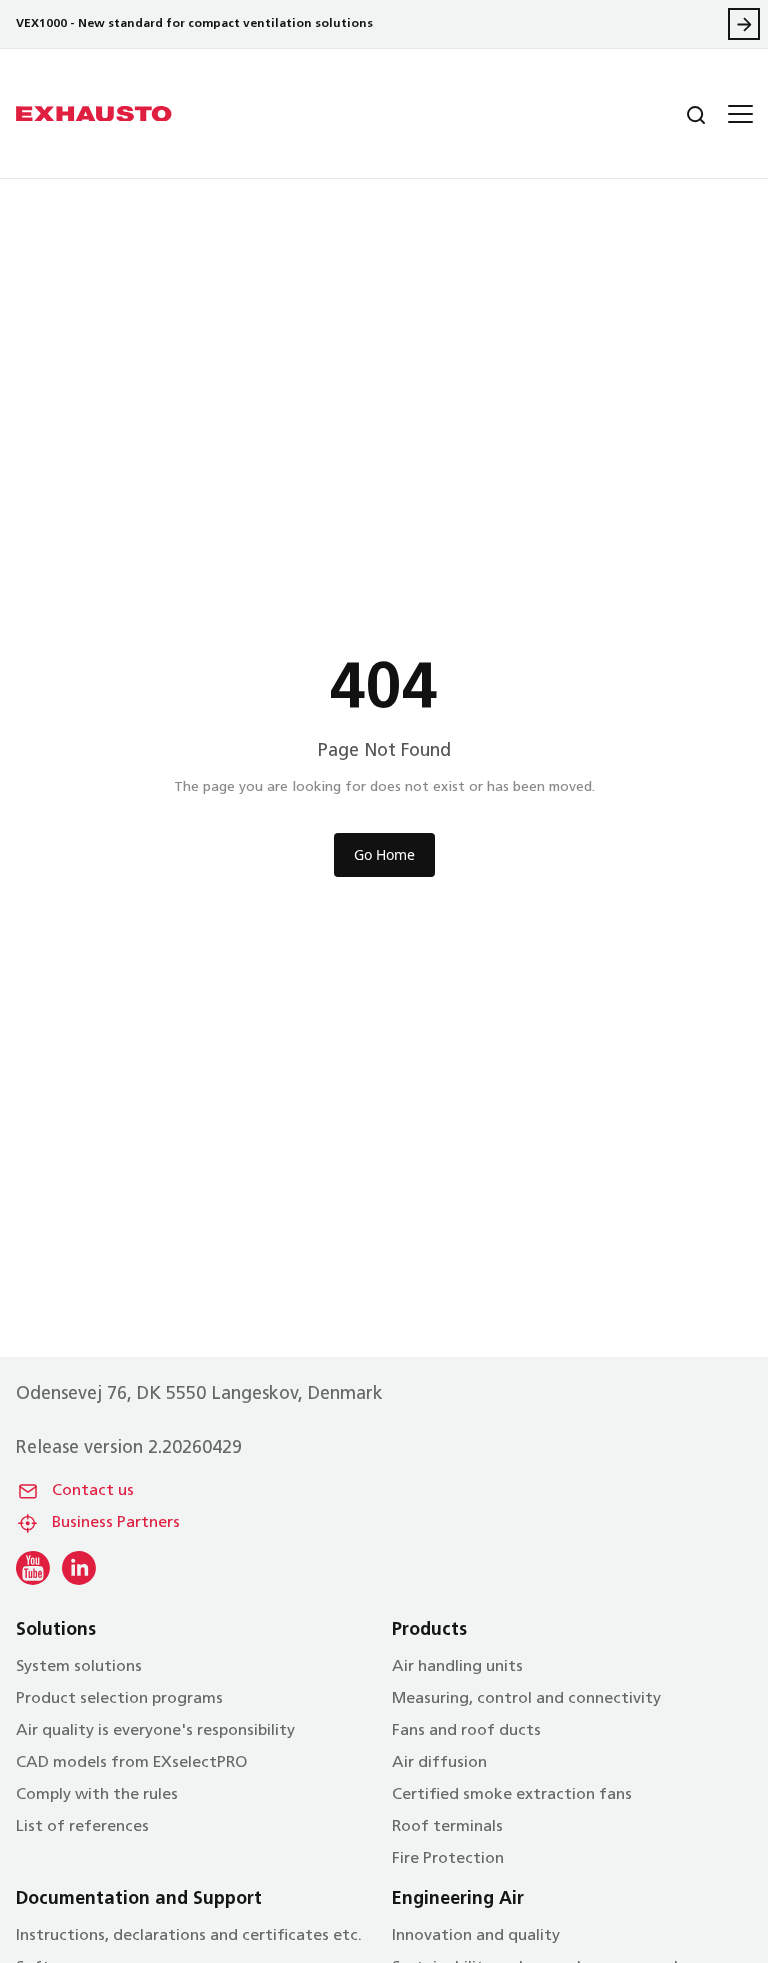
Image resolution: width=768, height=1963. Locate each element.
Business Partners (116, 1523)
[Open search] (680, 114)
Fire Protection (448, 1859)
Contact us (93, 1491)
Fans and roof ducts (466, 1731)
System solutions (79, 1667)
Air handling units (457, 1667)
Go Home (384, 854)
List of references (82, 1827)
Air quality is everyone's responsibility (155, 1731)
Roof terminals (447, 1827)
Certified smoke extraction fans (512, 1795)
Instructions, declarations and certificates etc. (189, 1936)
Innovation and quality (476, 1936)
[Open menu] (738, 114)
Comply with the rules (97, 1795)
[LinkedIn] (79, 1568)
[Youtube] (33, 1568)
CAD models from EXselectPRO (131, 1763)
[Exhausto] (94, 114)
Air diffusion (439, 1763)
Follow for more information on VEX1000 (744, 24)
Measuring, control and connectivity (526, 1699)
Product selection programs (119, 1699)
